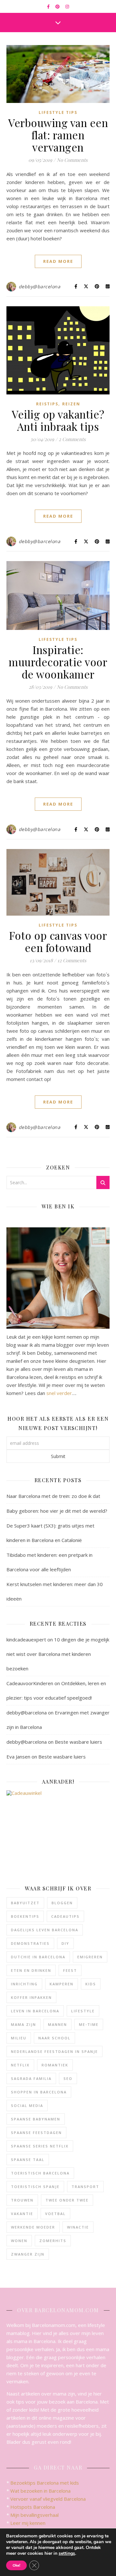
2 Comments (72, 439)
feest (70, 1970)
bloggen (62, 1903)
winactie (78, 2227)
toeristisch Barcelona (40, 2173)
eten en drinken (31, 1970)
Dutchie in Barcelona (38, 1957)
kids (91, 1984)
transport (85, 2187)
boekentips (25, 1916)
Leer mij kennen (28, 2523)
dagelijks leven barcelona (45, 1930)
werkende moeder (33, 2227)
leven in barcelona (35, 2011)
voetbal (55, 2214)
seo (68, 2078)
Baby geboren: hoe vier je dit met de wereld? (57, 1511)
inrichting (24, 1984)
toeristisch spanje (35, 2187)
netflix (20, 2065)
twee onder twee (67, 2200)
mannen (58, 2024)
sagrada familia (31, 2078)
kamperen (62, 1984)
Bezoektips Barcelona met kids (45, 2483)
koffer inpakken (31, 1997)
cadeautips (65, 1916)
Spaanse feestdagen (36, 2133)
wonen (19, 2241)
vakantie (22, 2214)
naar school (54, 2038)
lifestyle (83, 2011)
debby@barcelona (40, 286)
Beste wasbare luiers (78, 1742)
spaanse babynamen (36, 2119)
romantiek (55, 2065)
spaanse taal (28, 2160)
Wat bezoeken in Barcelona (40, 2491)
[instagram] (67, 6)
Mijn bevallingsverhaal (34, 2515)
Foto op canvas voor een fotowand (58, 941)
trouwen (22, 2200)
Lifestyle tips (58, 112)
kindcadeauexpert (26, 1639)
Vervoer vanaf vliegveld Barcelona (48, 2499)
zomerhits (53, 2241)
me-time (89, 2024)
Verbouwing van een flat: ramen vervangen (58, 135)
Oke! (16, 2565)
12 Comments (72, 960)
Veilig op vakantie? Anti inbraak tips (58, 420)
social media (27, 2105)
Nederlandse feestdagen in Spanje (54, 2051)
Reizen (71, 404)
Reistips (47, 404)
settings (67, 2553)
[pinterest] (58, 6)
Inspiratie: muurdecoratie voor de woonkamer (58, 662)
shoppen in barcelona (39, 2092)
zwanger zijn (28, 2254)
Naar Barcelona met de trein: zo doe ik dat (53, 1496)
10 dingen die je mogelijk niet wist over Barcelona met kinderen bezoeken (58, 1654)
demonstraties (30, 1943)
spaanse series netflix (40, 2146)
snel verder (59, 1393)
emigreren (90, 1957)
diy (65, 1943)
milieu (19, 2038)
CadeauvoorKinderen (30, 1683)
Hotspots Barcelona (33, 2507)
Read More (58, 261)
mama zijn (24, 2024)
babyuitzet (25, 1903)
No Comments (72, 160)
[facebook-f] (49, 6)
